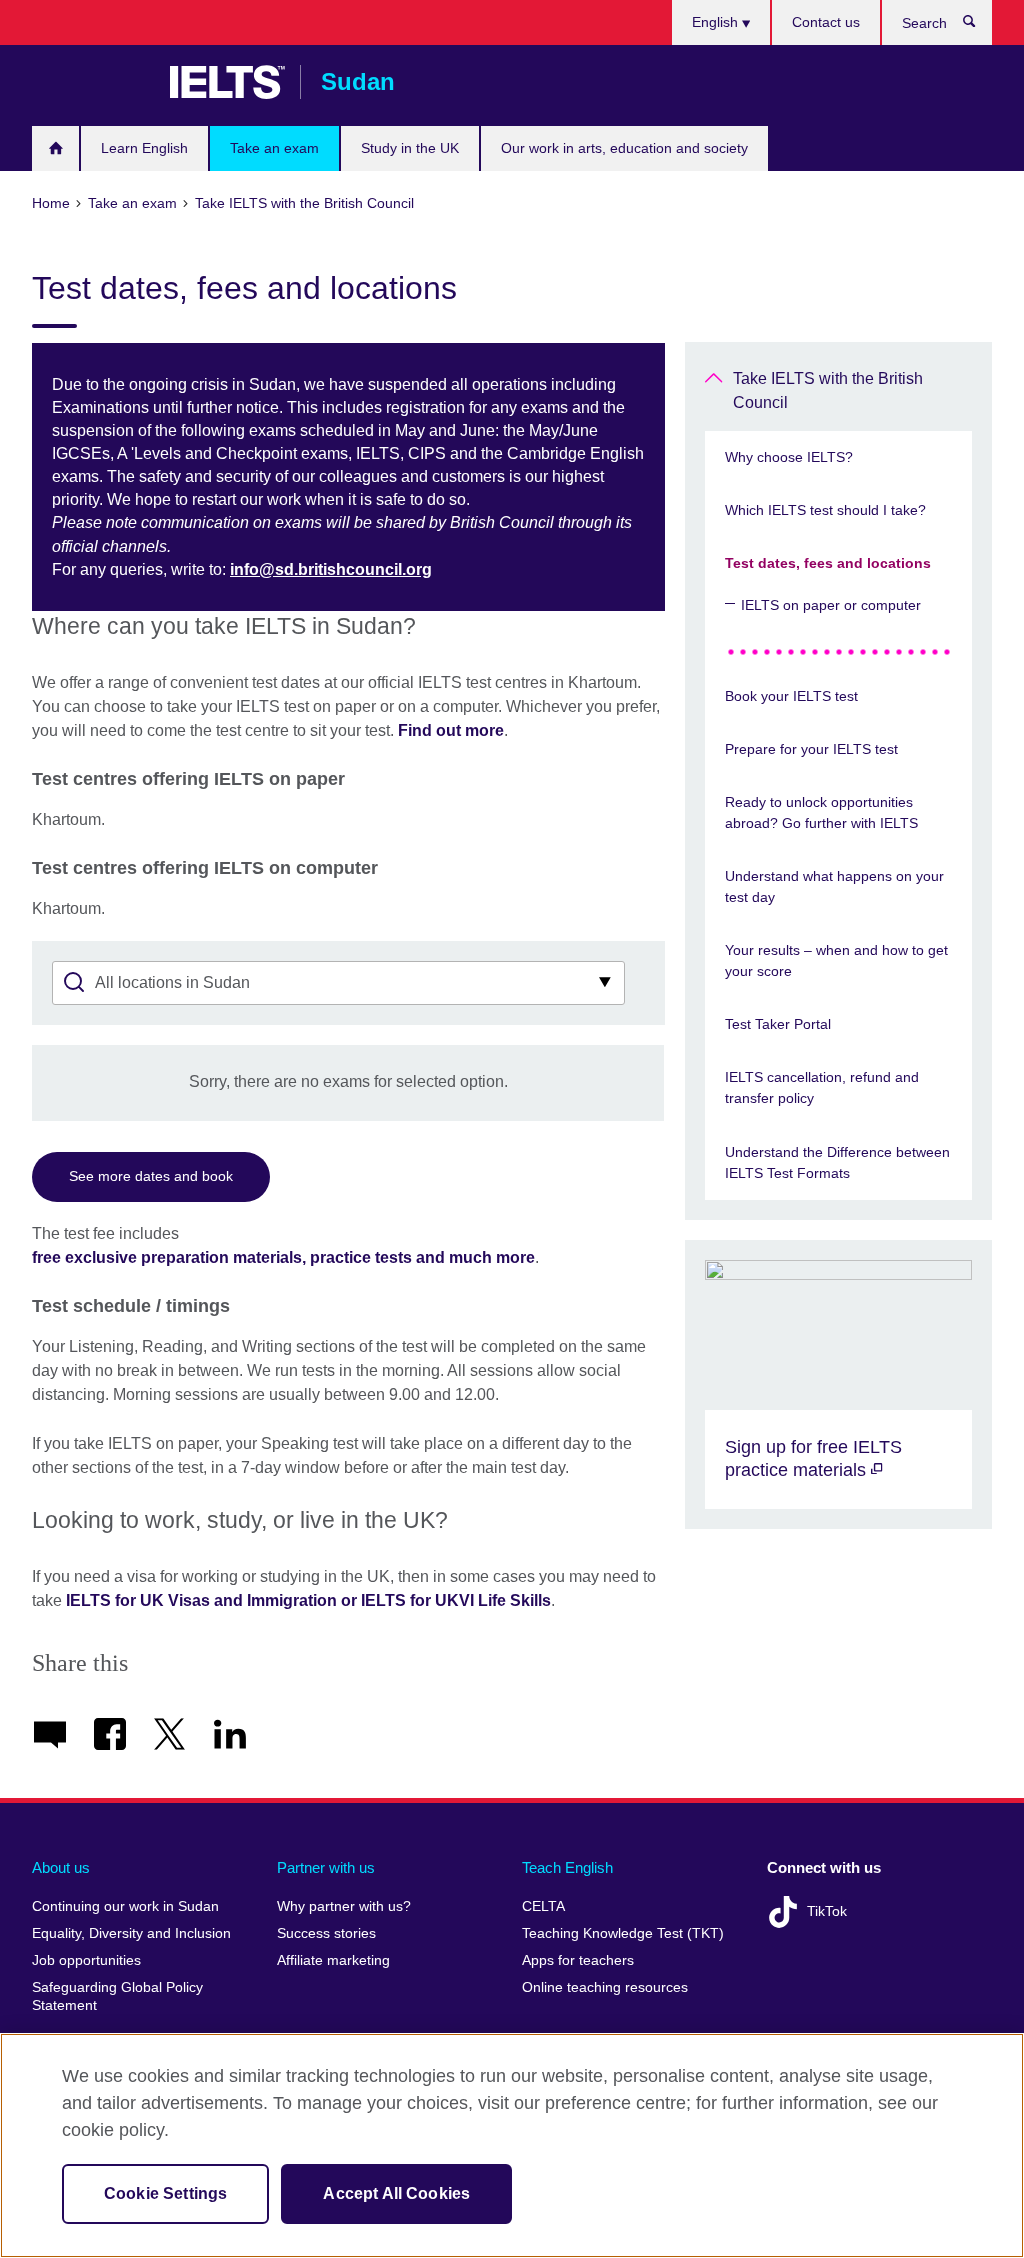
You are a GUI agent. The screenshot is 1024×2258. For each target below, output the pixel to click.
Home (55, 148)
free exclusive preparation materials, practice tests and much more (283, 1257)
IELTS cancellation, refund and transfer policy (822, 1087)
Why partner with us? (344, 1906)
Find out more (451, 730)
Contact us (826, 22)
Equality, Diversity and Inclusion (131, 1933)
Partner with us (326, 1867)
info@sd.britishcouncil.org (331, 569)
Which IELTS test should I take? (825, 510)
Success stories (326, 1933)
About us (61, 1867)
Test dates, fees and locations (828, 563)
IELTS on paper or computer (831, 605)
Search (979, 26)
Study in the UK (410, 148)
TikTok (827, 1911)
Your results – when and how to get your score (836, 960)
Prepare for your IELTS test (811, 749)
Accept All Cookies (396, 2193)
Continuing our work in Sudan (125, 1906)
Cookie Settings (165, 2193)
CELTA (543, 1906)
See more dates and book (151, 1176)
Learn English (144, 148)
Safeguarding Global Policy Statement (117, 1996)
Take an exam (274, 148)
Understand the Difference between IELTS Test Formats (837, 1162)
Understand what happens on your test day (834, 886)
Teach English (567, 1867)
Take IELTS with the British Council (828, 390)
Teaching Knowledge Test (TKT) (623, 1933)
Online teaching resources (605, 1987)
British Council (91, 82)
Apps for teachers (578, 1960)
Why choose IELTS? (789, 457)
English (717, 22)
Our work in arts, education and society (624, 148)
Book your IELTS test (791, 696)
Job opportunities (86, 1960)
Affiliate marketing (333, 1960)
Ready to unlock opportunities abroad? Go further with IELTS (821, 812)
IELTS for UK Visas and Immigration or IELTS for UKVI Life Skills (308, 1600)
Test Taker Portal (778, 1024)
